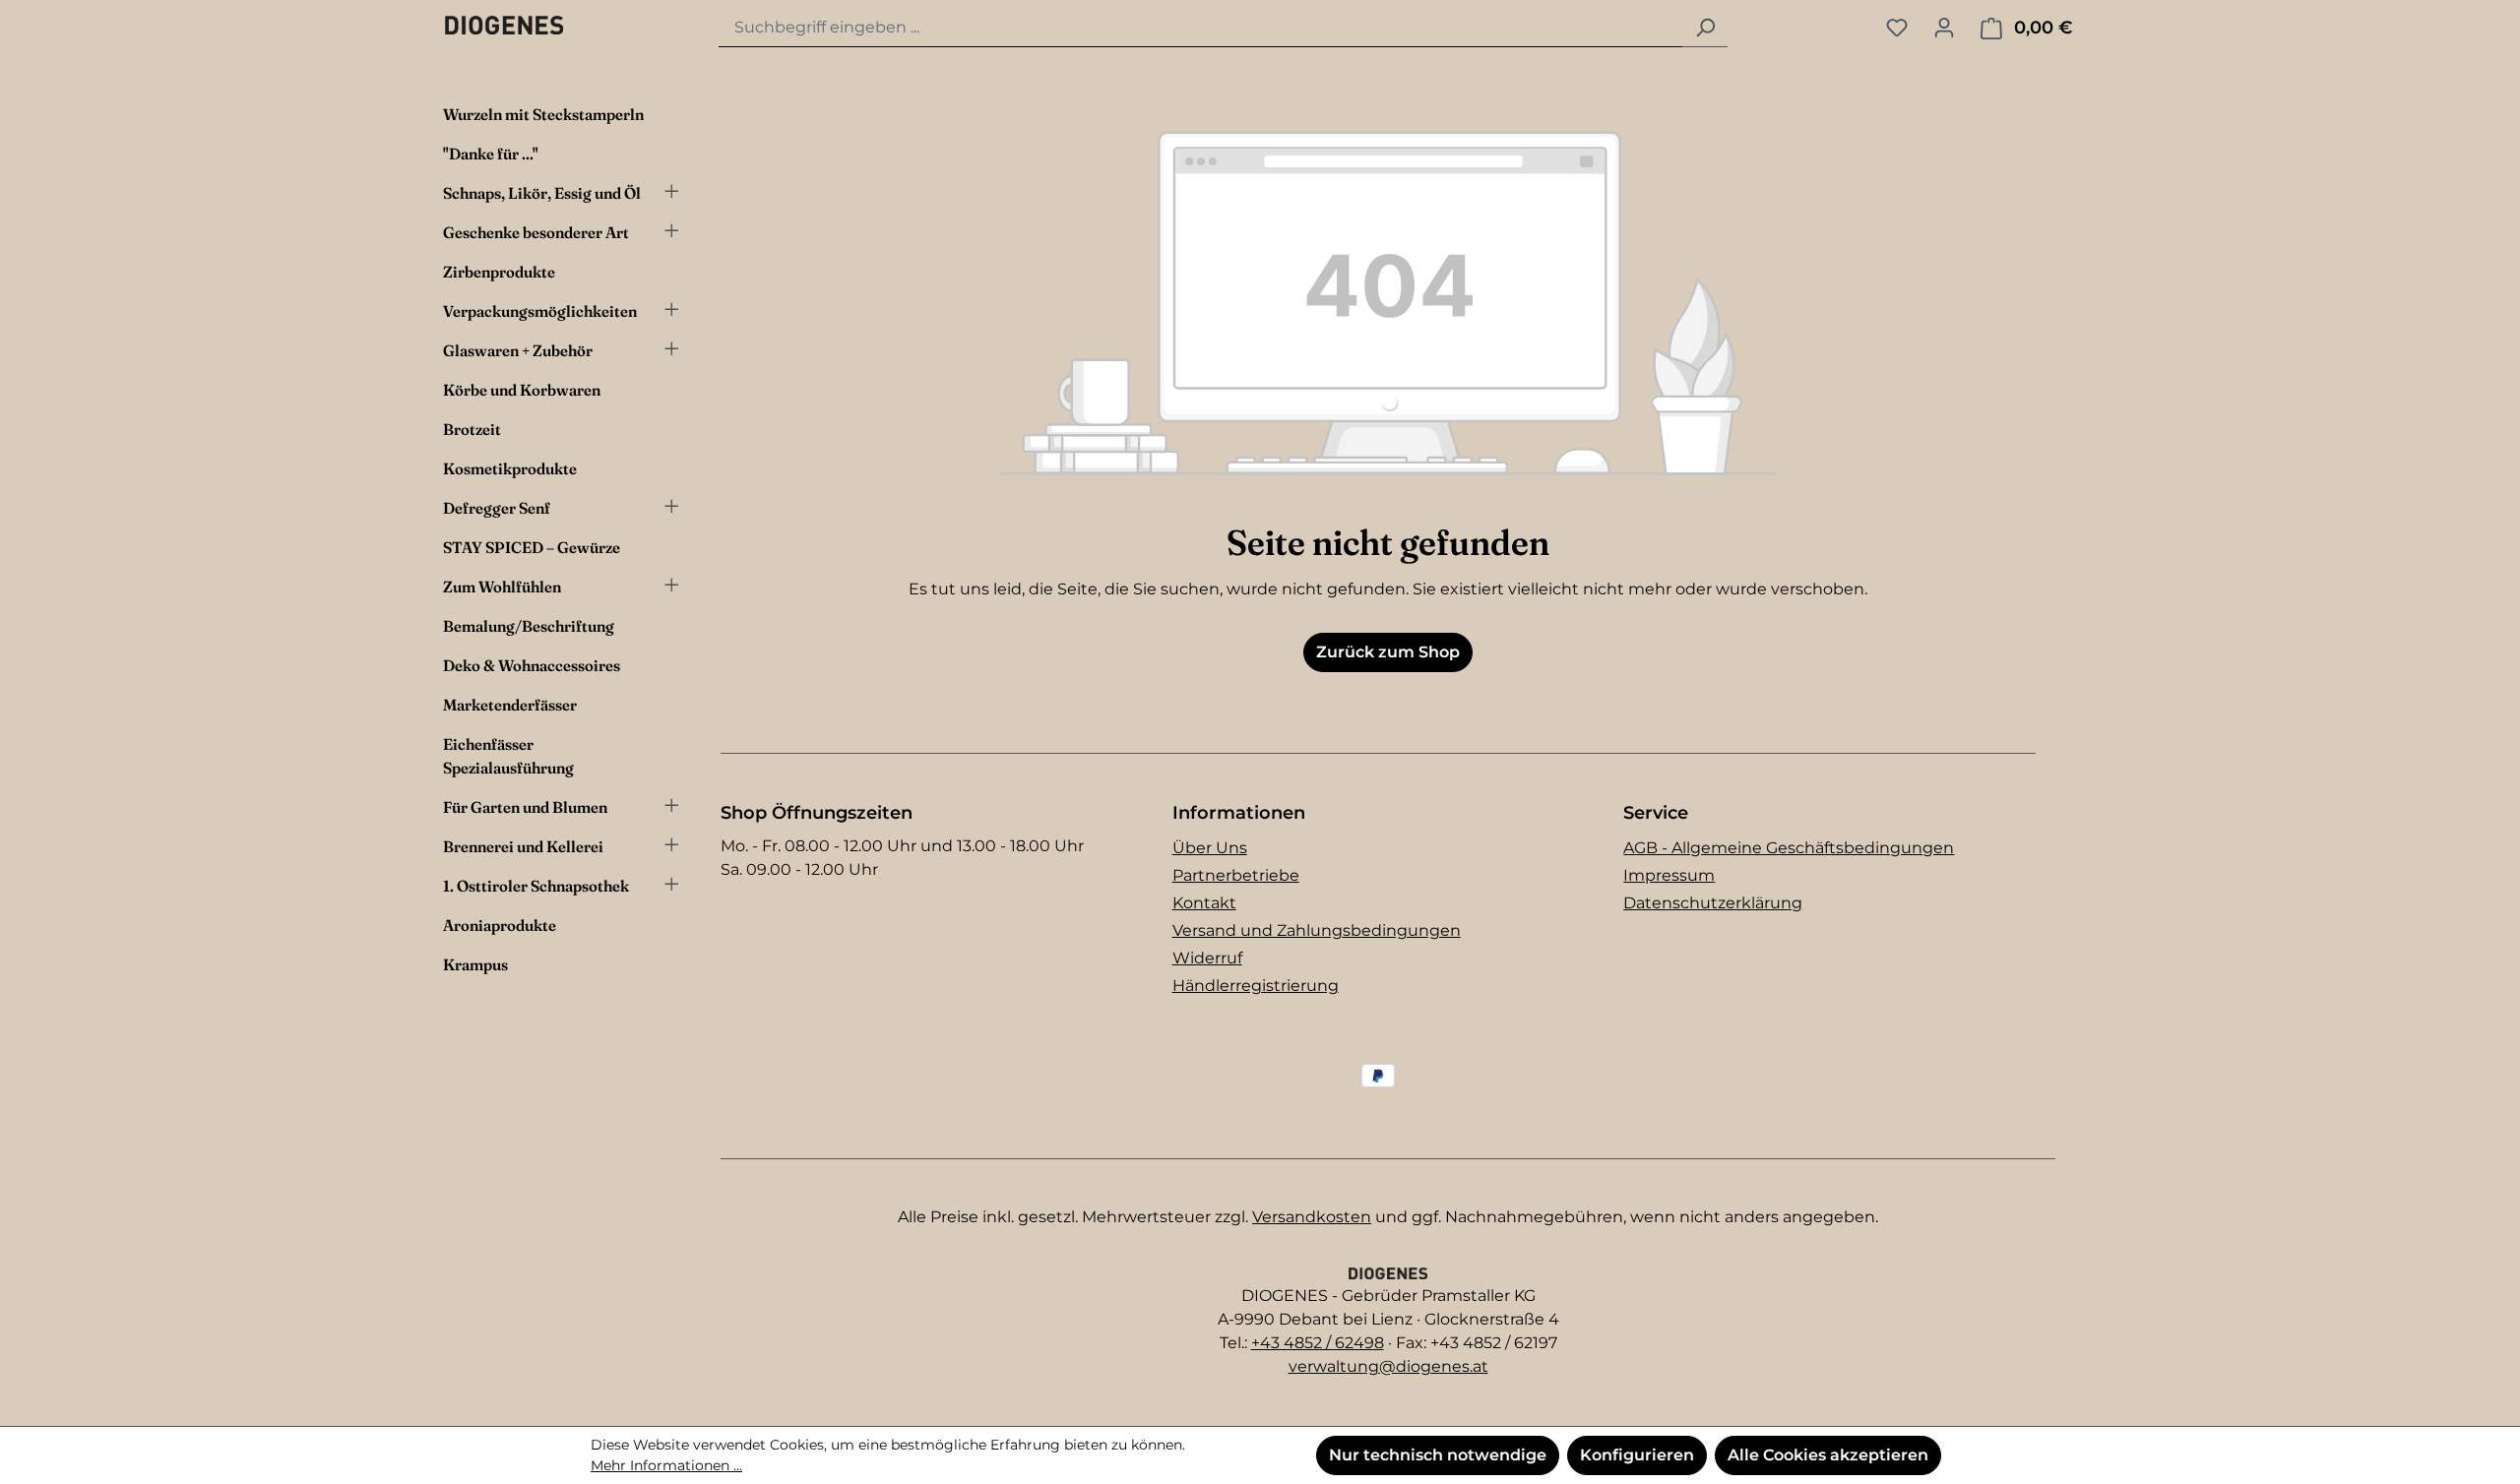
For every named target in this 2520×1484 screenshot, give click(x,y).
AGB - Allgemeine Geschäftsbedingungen (1789, 848)
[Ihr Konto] (1944, 28)
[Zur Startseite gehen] (504, 25)
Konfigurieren (1637, 1455)
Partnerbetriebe (1236, 875)
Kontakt (1204, 903)
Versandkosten (1312, 1217)
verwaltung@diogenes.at (1388, 1366)
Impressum (1669, 875)
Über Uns (1210, 848)
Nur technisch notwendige (1438, 1455)
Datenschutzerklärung (1713, 903)
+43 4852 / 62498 (1318, 1343)
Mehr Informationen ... (666, 1465)
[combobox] (1201, 28)
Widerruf (1207, 958)
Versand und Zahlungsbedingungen (1317, 930)
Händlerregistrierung (1256, 986)
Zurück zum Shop (1388, 652)
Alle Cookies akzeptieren (1828, 1455)
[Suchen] (1705, 28)
